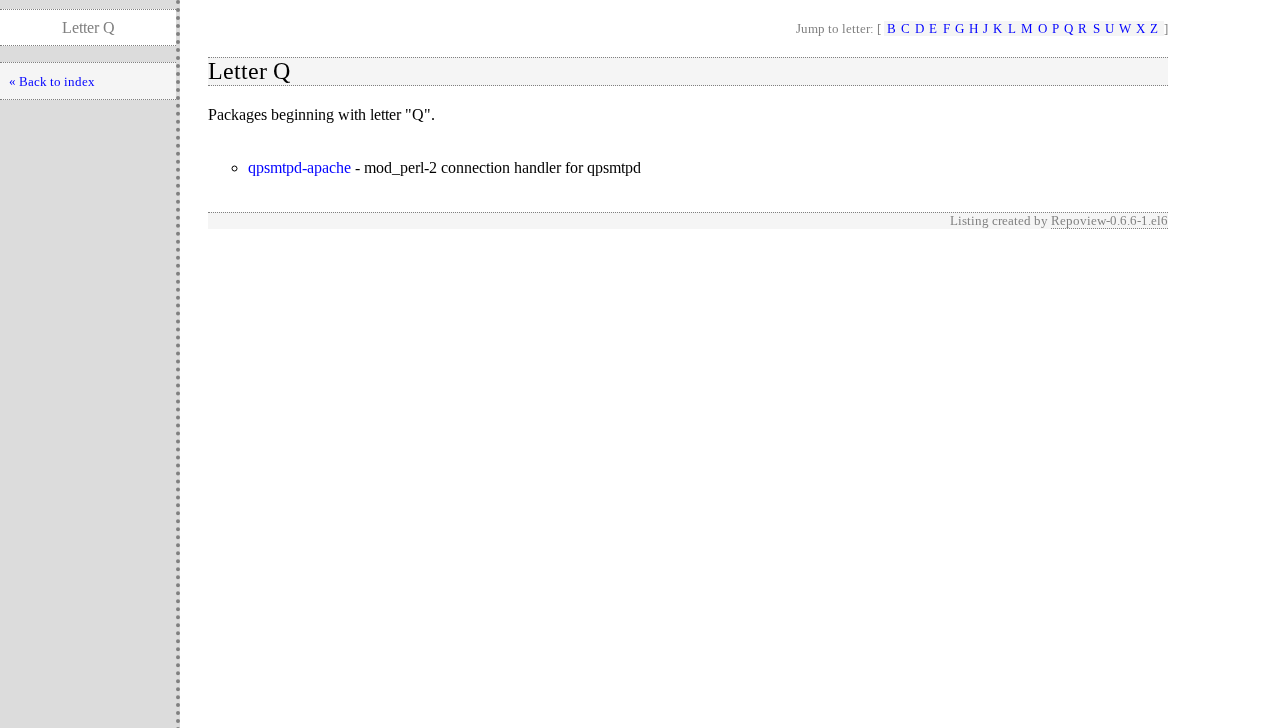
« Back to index (52, 81)
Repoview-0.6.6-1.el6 (1109, 220)
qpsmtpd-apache (299, 167)
